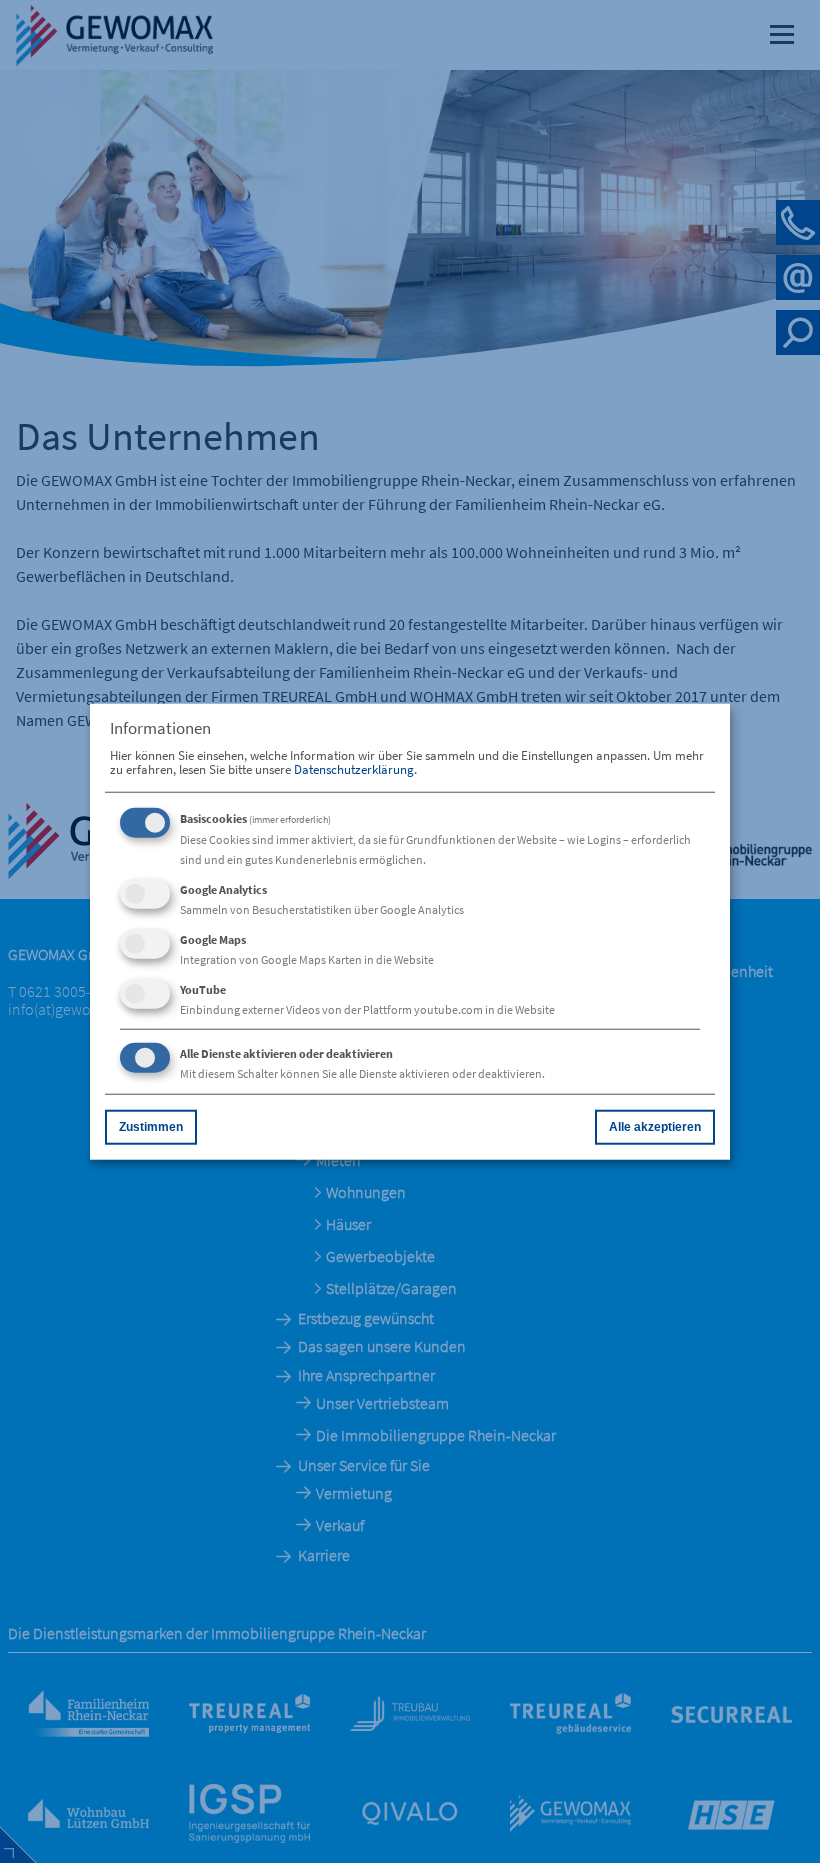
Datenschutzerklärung (354, 769)
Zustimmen (151, 1127)
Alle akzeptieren (655, 1127)
